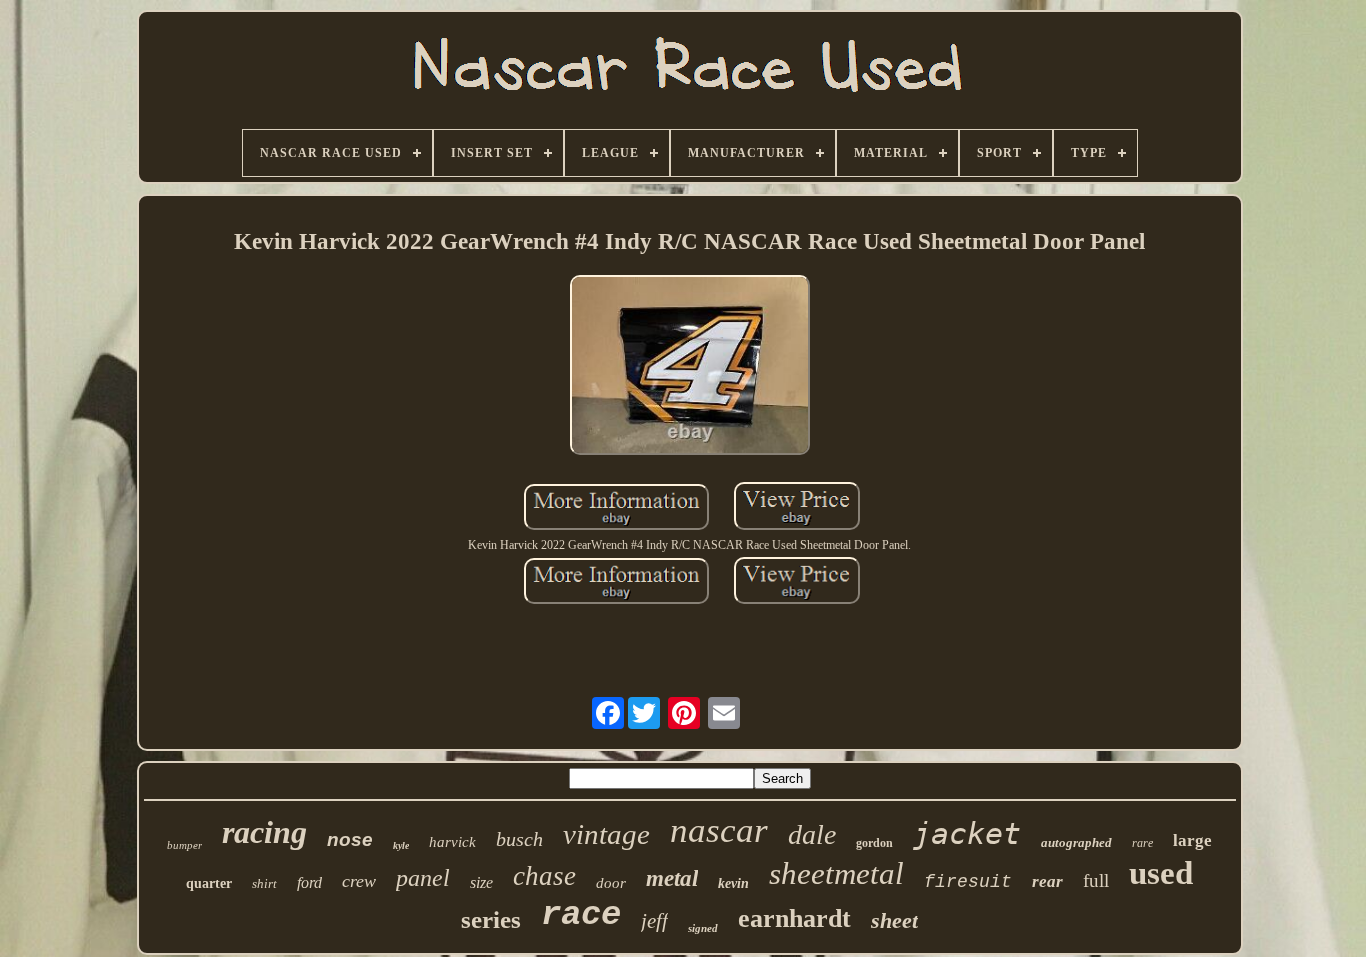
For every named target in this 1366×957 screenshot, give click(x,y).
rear (1047, 881)
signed (703, 928)
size (481, 882)
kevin (733, 883)
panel (423, 878)
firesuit (968, 882)
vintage (606, 834)
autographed (1076, 842)
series (491, 919)
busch (519, 839)
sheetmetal (836, 873)
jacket (967, 833)
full (1096, 880)
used (1161, 873)
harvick (452, 842)
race (581, 915)
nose (350, 839)
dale (812, 834)
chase (544, 876)
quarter (209, 883)
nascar (719, 830)
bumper (184, 845)
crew (359, 881)
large (1192, 840)
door (611, 883)
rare (1142, 843)
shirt (264, 883)
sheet (894, 920)
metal (672, 878)
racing (264, 832)
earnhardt (794, 918)
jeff (654, 921)
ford (309, 882)
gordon (874, 843)
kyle (401, 845)
